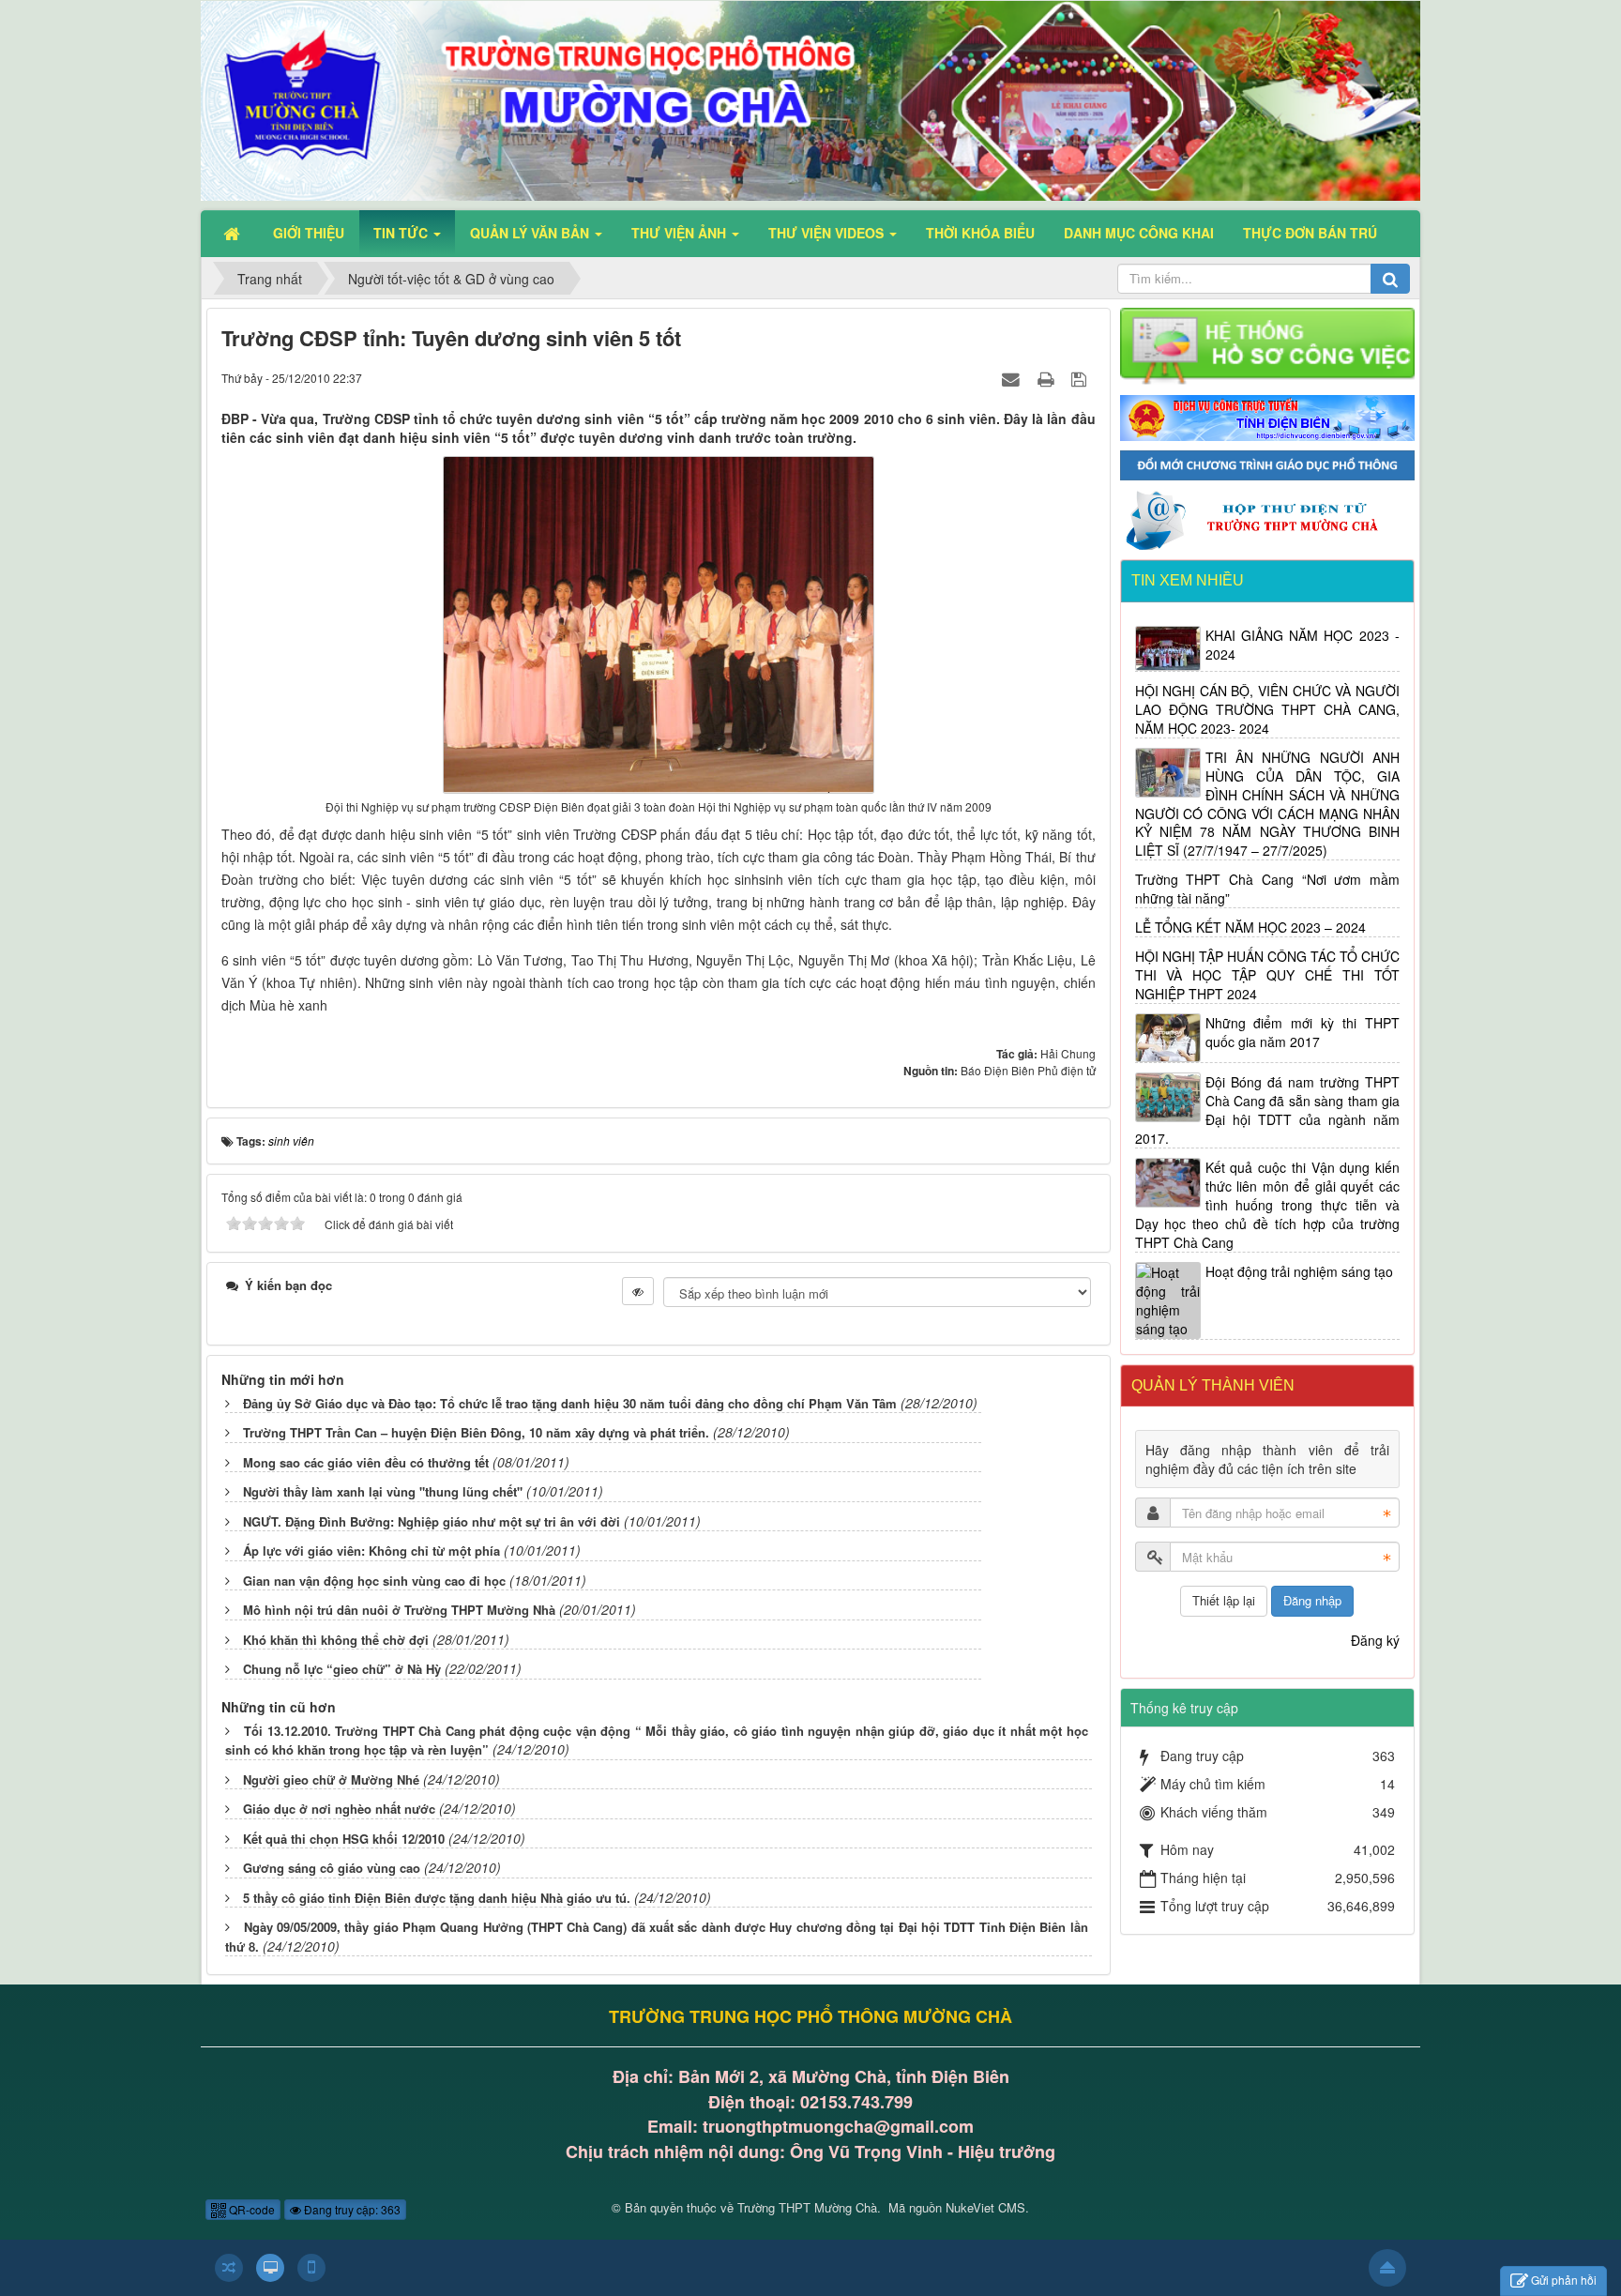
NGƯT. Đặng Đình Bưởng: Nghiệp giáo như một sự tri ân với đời (432, 1521)
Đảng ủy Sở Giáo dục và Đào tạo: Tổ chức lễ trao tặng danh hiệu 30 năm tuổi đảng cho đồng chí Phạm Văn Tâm (570, 1403)
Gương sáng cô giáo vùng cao (332, 1868)
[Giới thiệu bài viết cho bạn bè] (1013, 377)
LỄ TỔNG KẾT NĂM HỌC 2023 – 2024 (1250, 927)
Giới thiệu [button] (309, 233)
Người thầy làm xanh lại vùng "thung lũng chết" (383, 1491)
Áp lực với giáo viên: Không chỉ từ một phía (371, 1551)
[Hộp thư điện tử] (1268, 518)
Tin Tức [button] (402, 233)
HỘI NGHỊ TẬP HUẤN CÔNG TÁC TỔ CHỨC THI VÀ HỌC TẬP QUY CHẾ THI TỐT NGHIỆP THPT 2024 (1268, 975)
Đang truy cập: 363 (351, 2209)
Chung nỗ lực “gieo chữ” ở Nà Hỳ (342, 1669)
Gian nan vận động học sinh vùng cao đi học (374, 1581)
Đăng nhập (1312, 1600)
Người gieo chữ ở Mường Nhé (331, 1779)
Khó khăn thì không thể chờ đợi (336, 1640)
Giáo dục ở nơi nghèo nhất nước (339, 1809)
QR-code (250, 2209)
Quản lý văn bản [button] (531, 233)
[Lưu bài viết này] (1081, 377)
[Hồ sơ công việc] (1268, 345)
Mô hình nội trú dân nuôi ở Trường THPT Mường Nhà (399, 1610)
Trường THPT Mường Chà (807, 2207)
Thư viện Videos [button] (828, 233)
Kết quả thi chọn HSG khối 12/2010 (344, 1839)
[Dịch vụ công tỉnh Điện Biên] (1268, 416)
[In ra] (1048, 377)
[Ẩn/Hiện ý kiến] (638, 1291)
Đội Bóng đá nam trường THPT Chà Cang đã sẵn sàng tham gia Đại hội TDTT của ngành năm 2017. (1268, 1110)
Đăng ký (1375, 1640)
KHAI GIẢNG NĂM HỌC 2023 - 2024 (1303, 645)
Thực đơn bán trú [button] (1310, 233)
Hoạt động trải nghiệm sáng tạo (1299, 1271)
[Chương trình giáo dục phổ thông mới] (1268, 464)
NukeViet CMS (985, 2207)
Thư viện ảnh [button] (681, 233)
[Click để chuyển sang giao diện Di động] (311, 2268)
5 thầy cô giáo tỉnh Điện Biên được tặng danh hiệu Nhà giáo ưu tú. (437, 1898)
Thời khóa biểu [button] (980, 233)
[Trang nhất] (234, 233)
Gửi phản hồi (1564, 2280)
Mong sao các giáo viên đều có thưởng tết (366, 1462)
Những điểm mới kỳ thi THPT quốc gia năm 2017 (1303, 1032)
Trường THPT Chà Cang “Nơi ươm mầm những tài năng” (1268, 889)
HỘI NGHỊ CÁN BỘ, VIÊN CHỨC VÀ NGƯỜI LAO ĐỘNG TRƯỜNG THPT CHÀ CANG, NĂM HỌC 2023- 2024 (1268, 709)
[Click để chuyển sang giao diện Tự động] (229, 2268)
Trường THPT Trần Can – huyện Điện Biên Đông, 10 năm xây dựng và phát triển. (476, 1432)
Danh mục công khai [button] (1139, 233)
